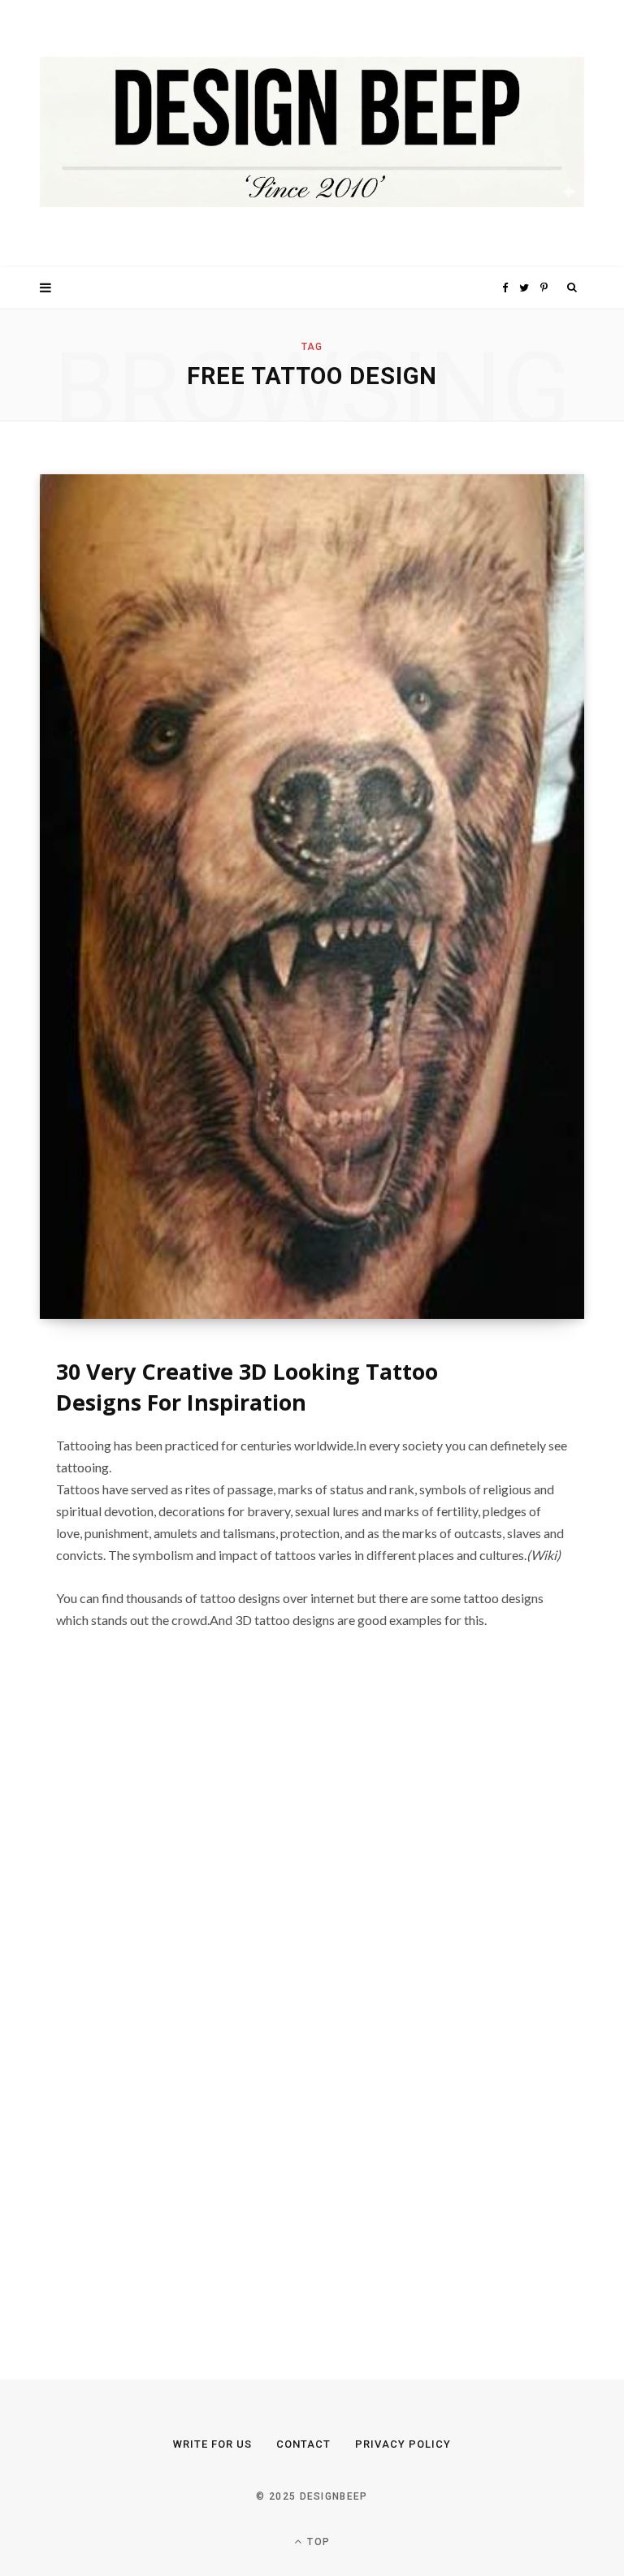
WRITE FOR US (212, 2444)
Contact (303, 2444)
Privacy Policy (403, 2444)
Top (317, 2542)
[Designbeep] (312, 134)
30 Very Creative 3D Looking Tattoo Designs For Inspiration (247, 1387)
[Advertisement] (162, 2008)
